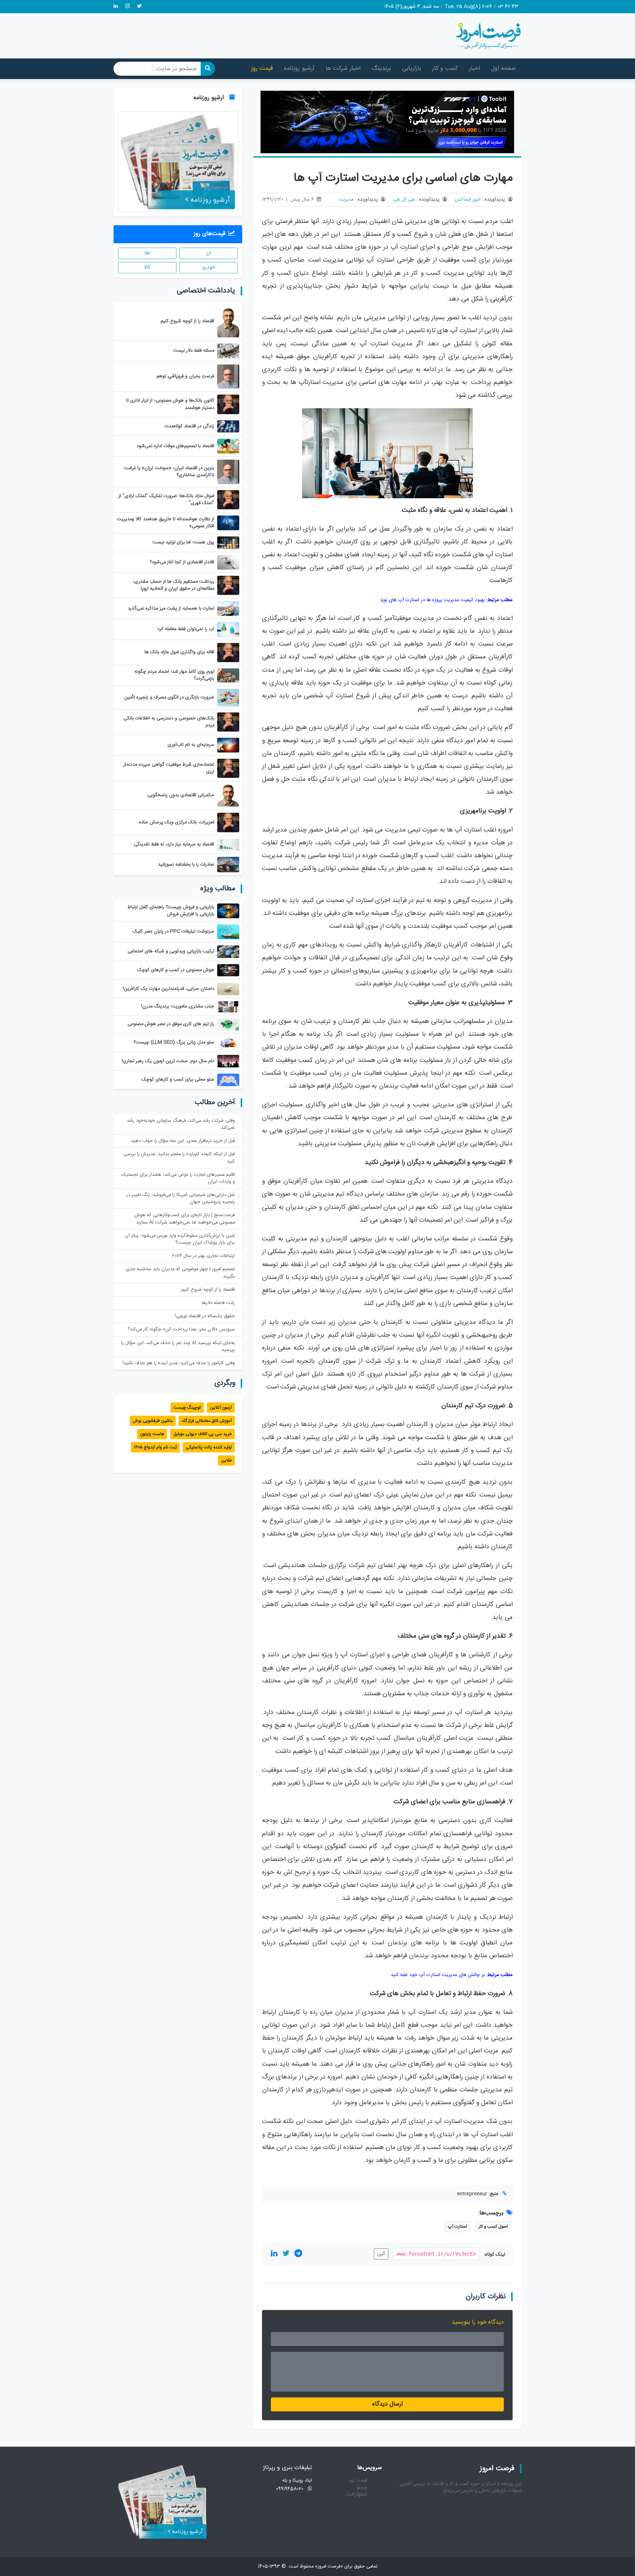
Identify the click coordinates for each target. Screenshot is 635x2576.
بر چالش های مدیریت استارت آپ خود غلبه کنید (438, 1975)
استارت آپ (458, 2227)
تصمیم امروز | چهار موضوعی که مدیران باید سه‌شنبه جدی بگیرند (180, 1273)
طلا (147, 253)
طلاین (226, 1461)
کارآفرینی (501, 299)
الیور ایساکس (468, 200)
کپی (381, 2254)
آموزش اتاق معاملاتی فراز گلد (207, 1421)
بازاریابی (412, 69)
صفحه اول (503, 69)
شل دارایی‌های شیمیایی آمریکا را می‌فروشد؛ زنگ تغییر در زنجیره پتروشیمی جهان (181, 1199)
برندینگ (381, 69)
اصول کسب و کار (493, 2227)
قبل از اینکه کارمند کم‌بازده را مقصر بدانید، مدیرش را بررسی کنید (179, 1158)
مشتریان (394, 1694)
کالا (147, 267)
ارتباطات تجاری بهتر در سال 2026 (203, 1256)
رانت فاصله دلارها (218, 1303)
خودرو (209, 267)
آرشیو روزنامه (299, 69)
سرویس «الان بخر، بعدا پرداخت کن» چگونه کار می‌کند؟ (181, 1330)
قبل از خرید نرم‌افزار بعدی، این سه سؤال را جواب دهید (183, 1141)
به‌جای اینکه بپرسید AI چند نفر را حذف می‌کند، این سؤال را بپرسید (178, 1347)
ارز (209, 253)
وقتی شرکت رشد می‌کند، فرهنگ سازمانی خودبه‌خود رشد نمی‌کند (181, 1124)
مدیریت (346, 200)
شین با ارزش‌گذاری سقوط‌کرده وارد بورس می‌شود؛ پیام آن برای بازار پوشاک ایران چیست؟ (180, 1239)
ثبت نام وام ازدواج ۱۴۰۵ (155, 1447)
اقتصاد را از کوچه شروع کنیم (208, 1290)
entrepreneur (472, 2194)
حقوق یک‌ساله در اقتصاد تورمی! (205, 1316)
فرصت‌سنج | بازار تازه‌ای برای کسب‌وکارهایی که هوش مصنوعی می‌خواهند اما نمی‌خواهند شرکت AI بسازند (185, 1219)
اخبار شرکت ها (343, 69)
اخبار (474, 69)
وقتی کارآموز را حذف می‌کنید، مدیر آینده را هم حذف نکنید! (179, 1363)
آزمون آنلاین (221, 1408)
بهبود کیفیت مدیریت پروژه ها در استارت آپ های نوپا (433, 600)
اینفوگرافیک (356, 2495)
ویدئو (362, 2488)
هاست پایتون (152, 1434)
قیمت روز (262, 69)
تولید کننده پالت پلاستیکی (209, 1447)
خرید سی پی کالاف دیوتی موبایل (202, 1434)
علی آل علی (404, 200)
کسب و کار (445, 69)
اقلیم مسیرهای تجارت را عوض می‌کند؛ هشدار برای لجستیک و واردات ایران (178, 1178)
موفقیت (449, 260)
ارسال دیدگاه (388, 2404)
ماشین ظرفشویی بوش (153, 1421)
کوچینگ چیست (187, 1408)
